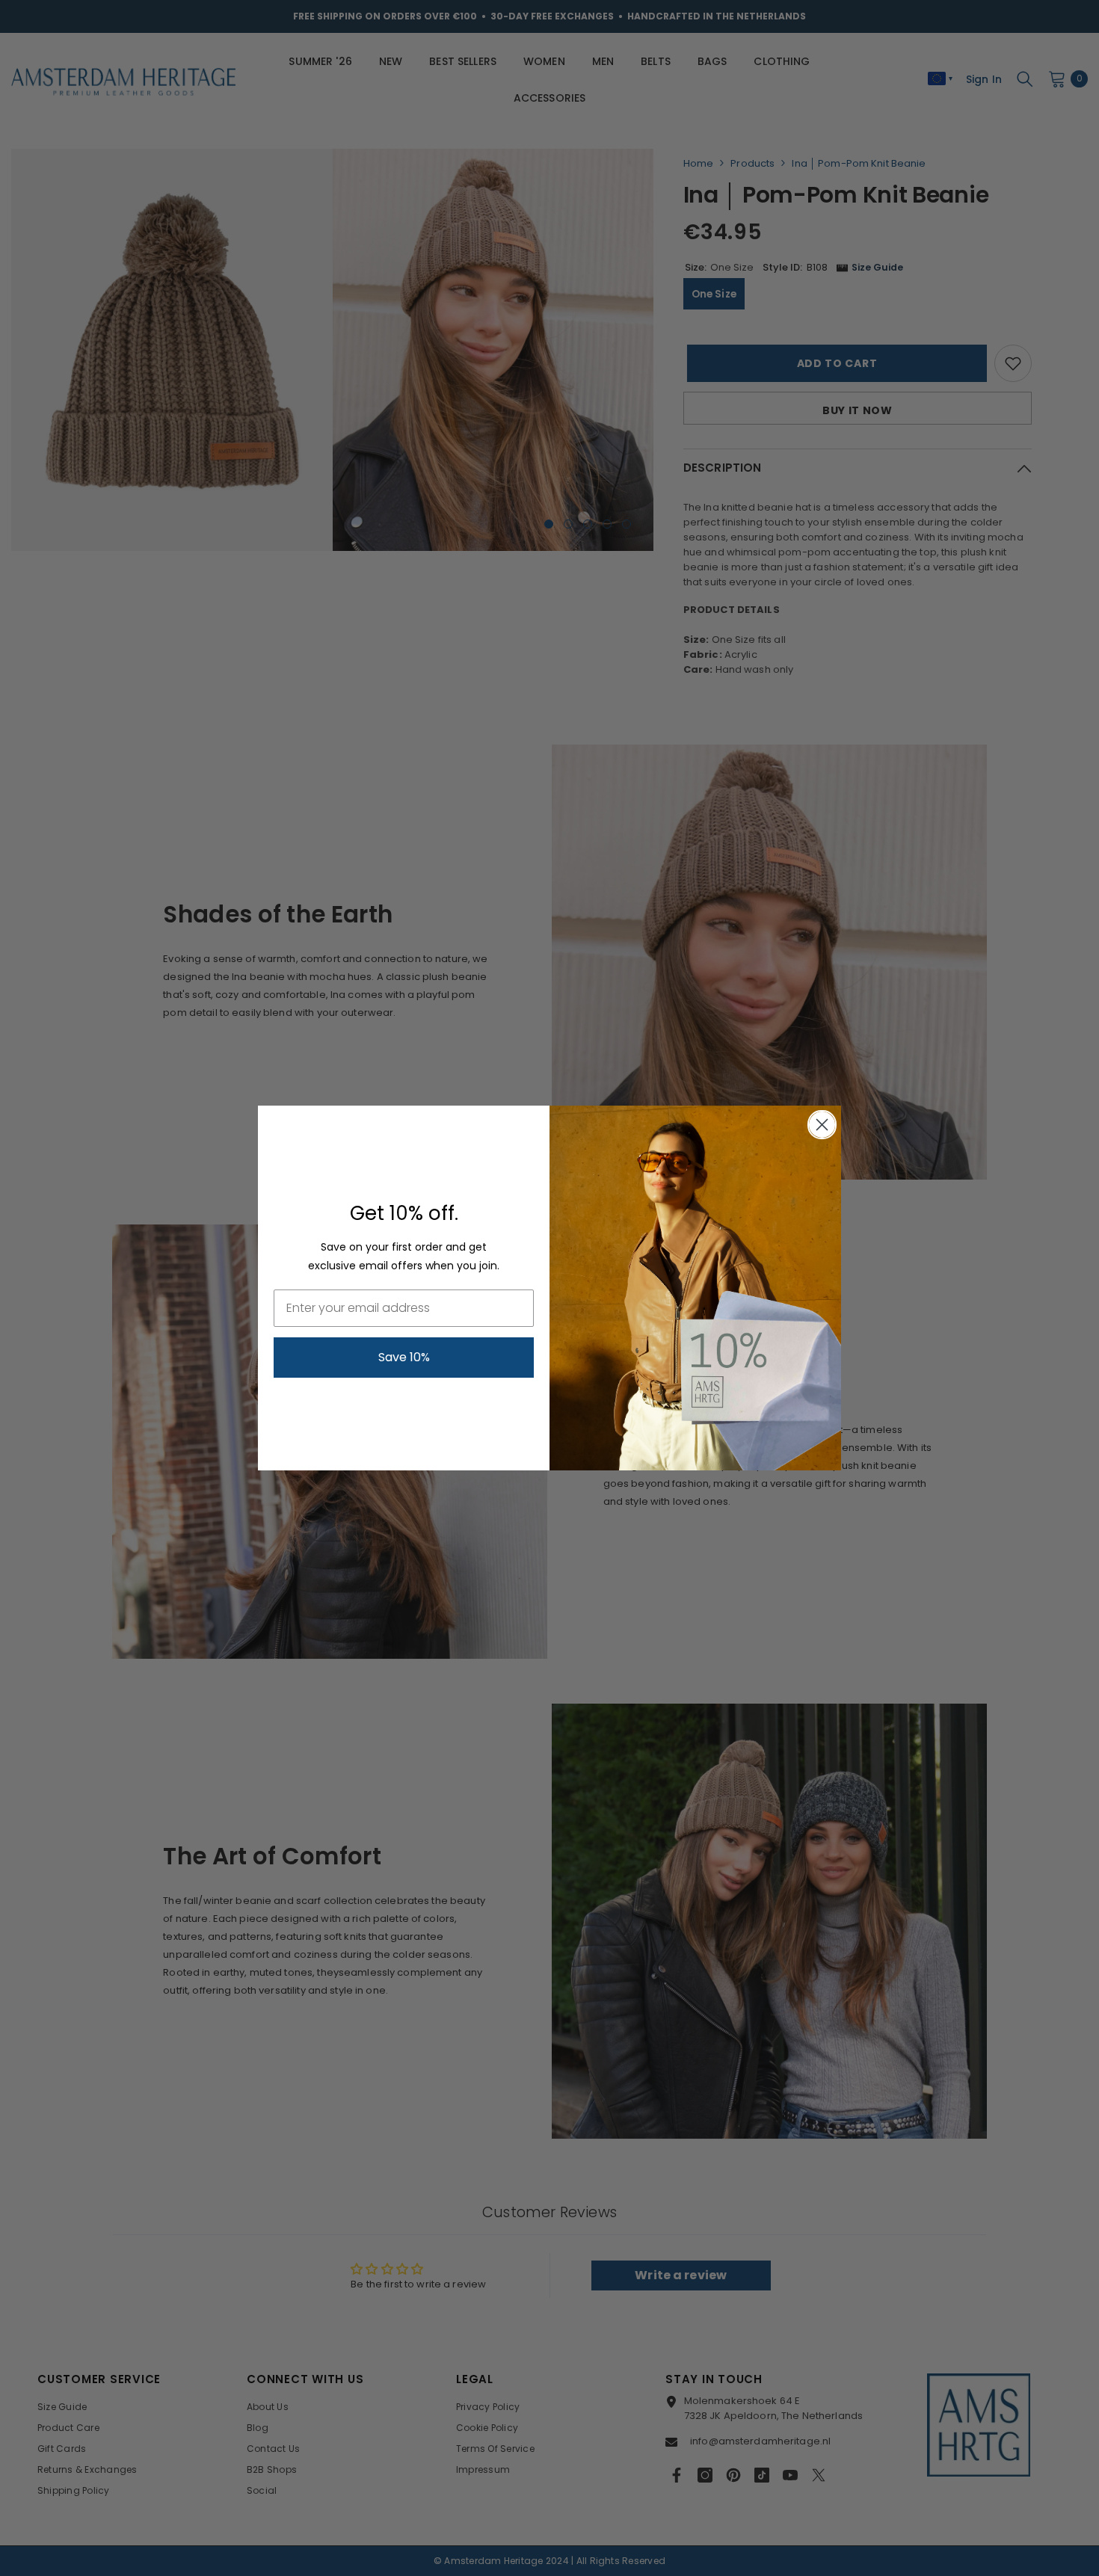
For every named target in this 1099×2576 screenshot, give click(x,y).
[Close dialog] (822, 1125)
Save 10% (404, 1357)
